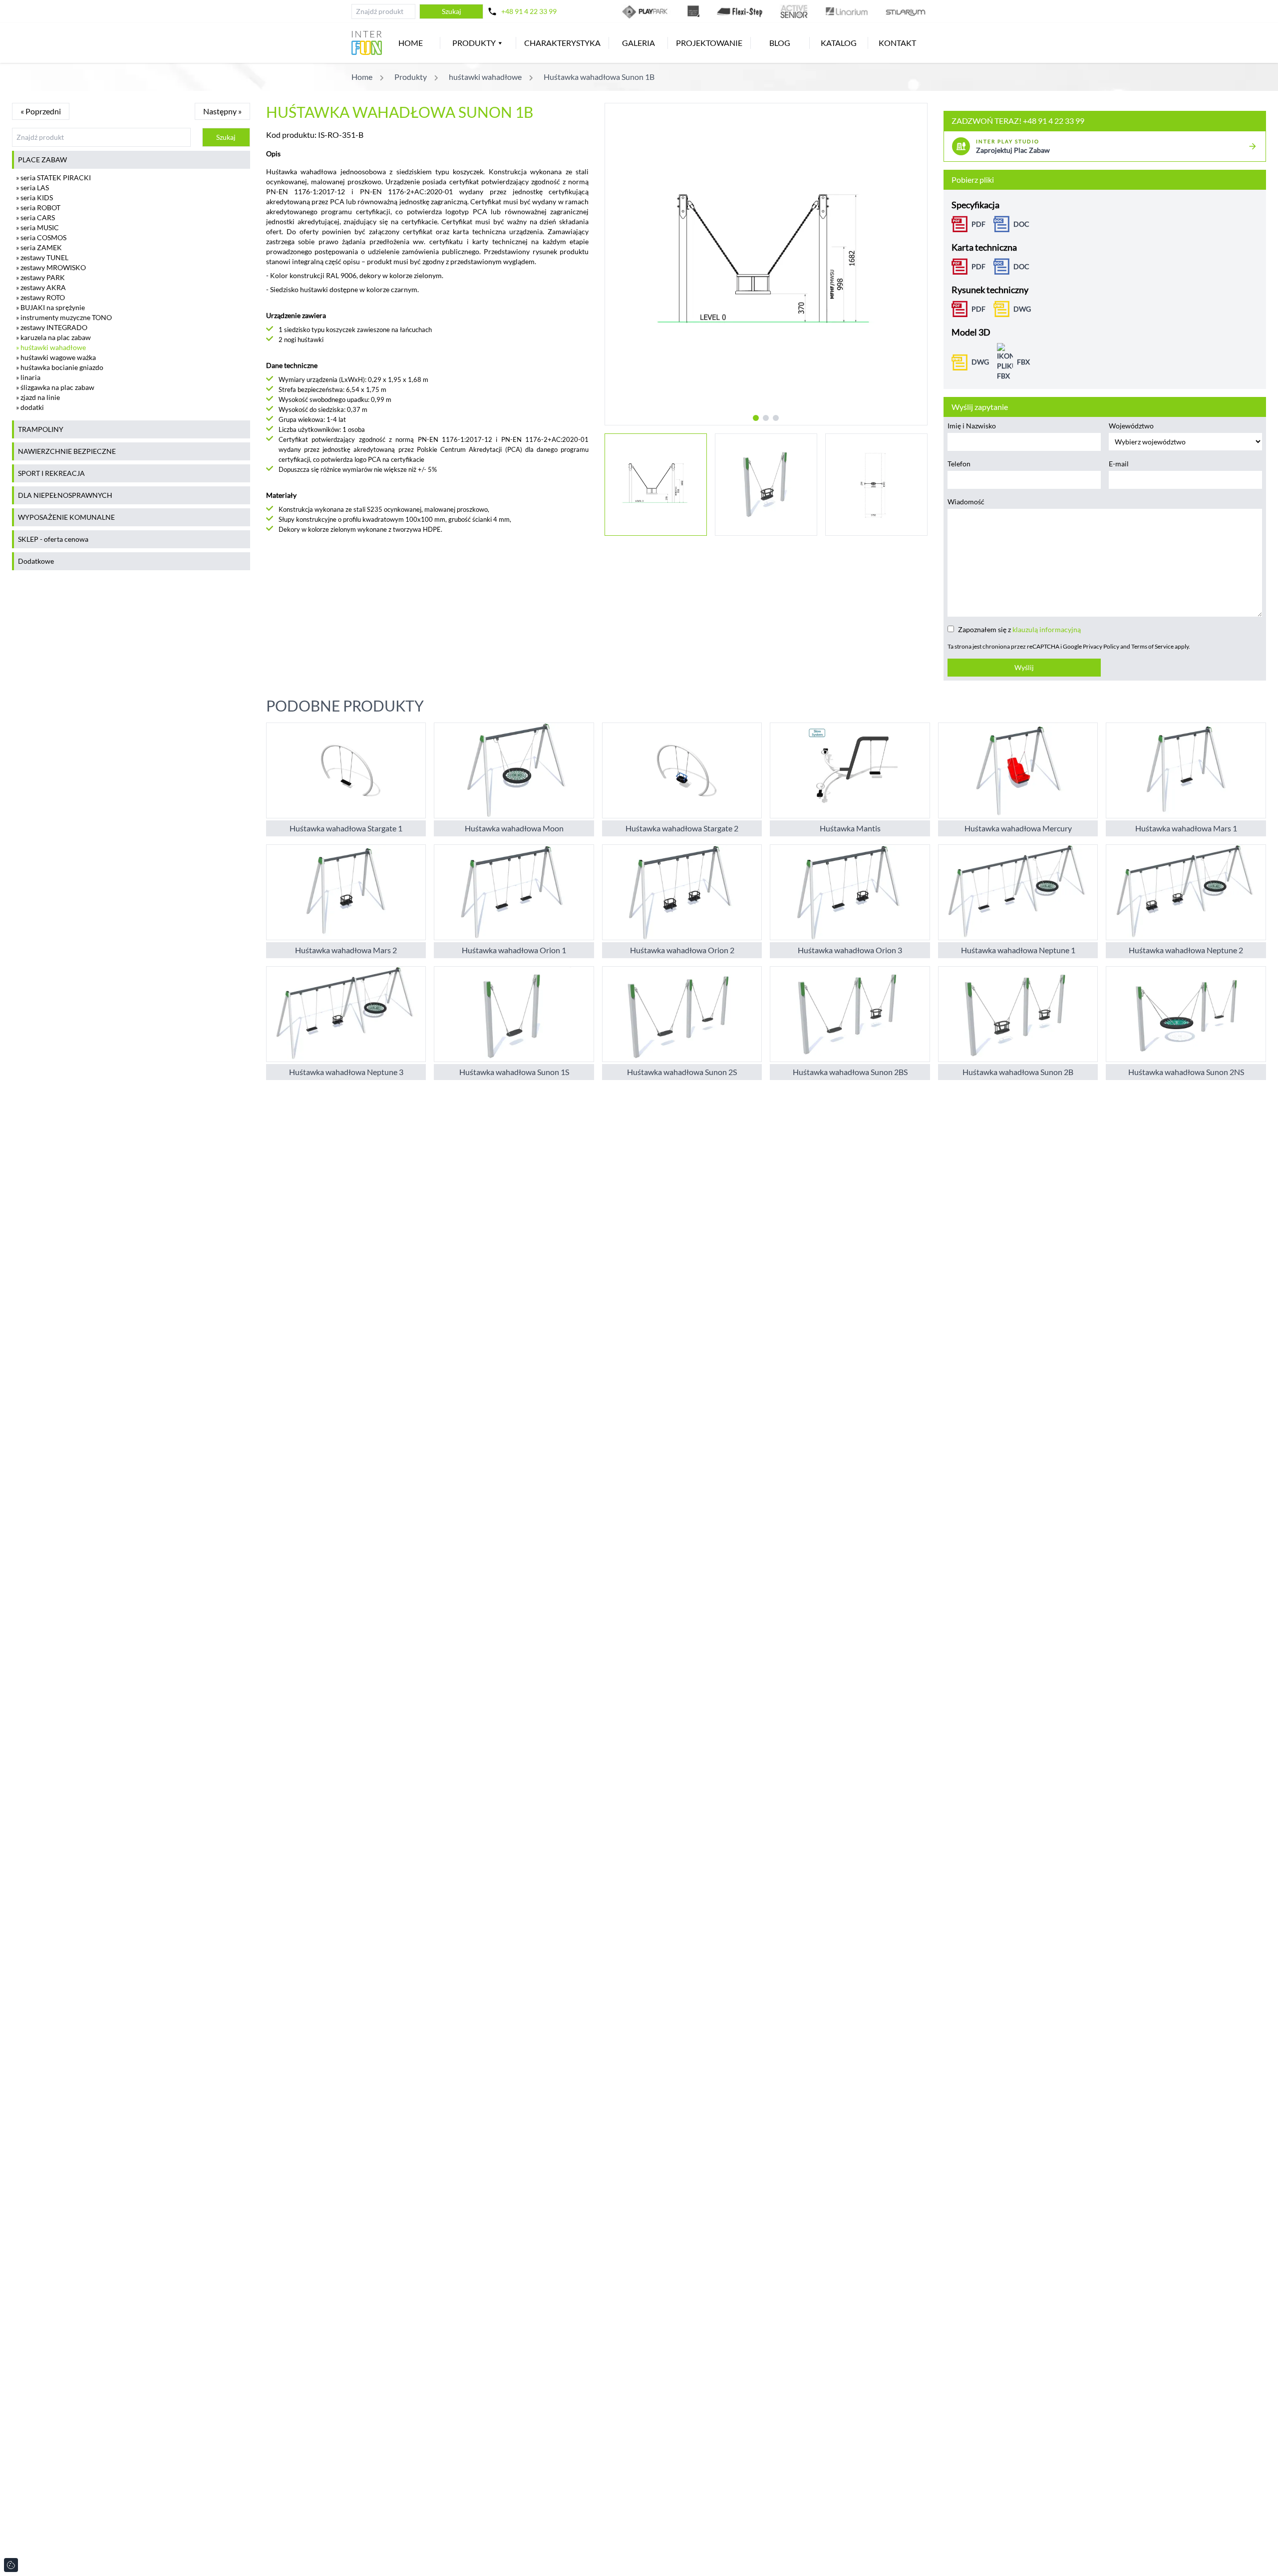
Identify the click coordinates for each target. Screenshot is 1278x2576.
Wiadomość (966, 502)
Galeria (639, 43)
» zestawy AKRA (41, 287)
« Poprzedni (41, 111)
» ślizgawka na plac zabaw (55, 387)
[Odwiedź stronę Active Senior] (794, 11)
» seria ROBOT (38, 207)
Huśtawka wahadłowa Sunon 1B (599, 77)
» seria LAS (32, 187)
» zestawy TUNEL (42, 257)
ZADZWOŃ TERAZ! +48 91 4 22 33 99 (1018, 121)
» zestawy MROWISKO (51, 267)
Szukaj (452, 11)
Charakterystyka (562, 43)
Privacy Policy (1101, 646)
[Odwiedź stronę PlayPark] (646, 11)
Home (411, 43)
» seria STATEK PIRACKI (53, 178)
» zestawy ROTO (40, 297)
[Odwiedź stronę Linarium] (847, 11)
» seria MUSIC (37, 227)
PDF (978, 224)
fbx (1023, 362)
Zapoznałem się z (1019, 629)
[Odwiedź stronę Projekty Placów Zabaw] (693, 11)
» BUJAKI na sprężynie (50, 307)
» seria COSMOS (41, 237)
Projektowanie (709, 43)
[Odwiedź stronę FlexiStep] (740, 11)
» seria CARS (35, 217)
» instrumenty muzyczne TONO (64, 317)
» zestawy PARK (40, 277)
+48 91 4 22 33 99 (529, 11)
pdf (978, 309)
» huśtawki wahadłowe (51, 347)
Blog (780, 43)
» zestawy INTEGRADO (52, 327)
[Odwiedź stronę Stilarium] (906, 11)
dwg (1022, 309)
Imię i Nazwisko (972, 426)
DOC (1021, 224)
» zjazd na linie (38, 397)
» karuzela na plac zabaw (53, 337)
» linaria (28, 377)
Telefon (959, 464)
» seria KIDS (34, 197)
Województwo (1131, 426)
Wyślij (1024, 667)
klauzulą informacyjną (1047, 629)
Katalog (839, 43)
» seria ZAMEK (39, 247)
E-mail (1119, 464)
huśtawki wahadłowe (485, 77)
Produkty (474, 43)
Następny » (222, 111)
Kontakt (897, 43)
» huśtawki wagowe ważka (56, 357)
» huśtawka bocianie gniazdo (60, 367)
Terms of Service (1152, 646)
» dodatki (30, 407)
